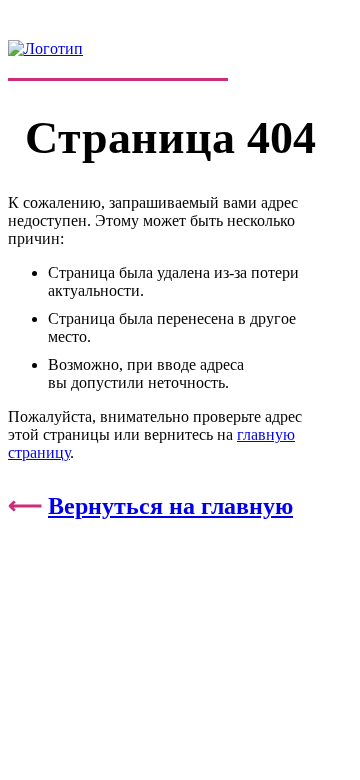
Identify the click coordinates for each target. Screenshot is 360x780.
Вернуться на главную (170, 506)
